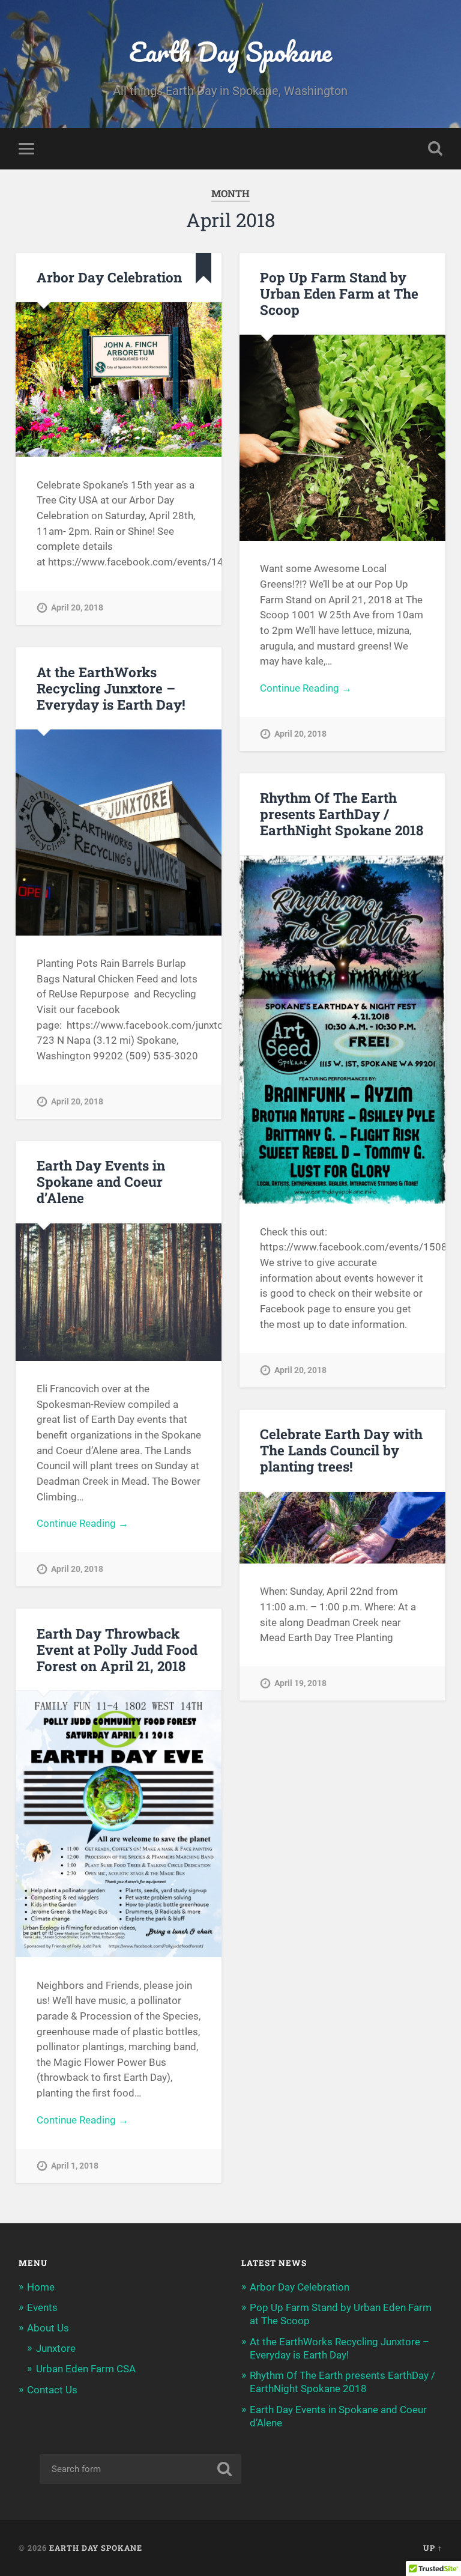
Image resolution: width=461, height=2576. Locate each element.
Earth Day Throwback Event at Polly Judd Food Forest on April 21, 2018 (117, 1649)
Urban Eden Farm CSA (86, 2369)
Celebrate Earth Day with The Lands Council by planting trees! (341, 1450)
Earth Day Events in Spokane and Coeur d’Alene (101, 1181)
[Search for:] (140, 2469)
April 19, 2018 (300, 1683)
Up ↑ (433, 2548)
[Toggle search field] (435, 148)
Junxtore (56, 2348)
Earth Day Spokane (230, 51)
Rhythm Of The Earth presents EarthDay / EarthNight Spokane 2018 (342, 814)
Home (41, 2287)
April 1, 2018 (75, 2166)
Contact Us (52, 2390)
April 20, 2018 (77, 608)
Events (42, 2307)
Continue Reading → (306, 688)
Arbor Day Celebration (109, 277)
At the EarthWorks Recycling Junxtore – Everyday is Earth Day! (111, 688)
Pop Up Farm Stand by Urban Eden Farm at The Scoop (339, 293)
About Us (48, 2328)
